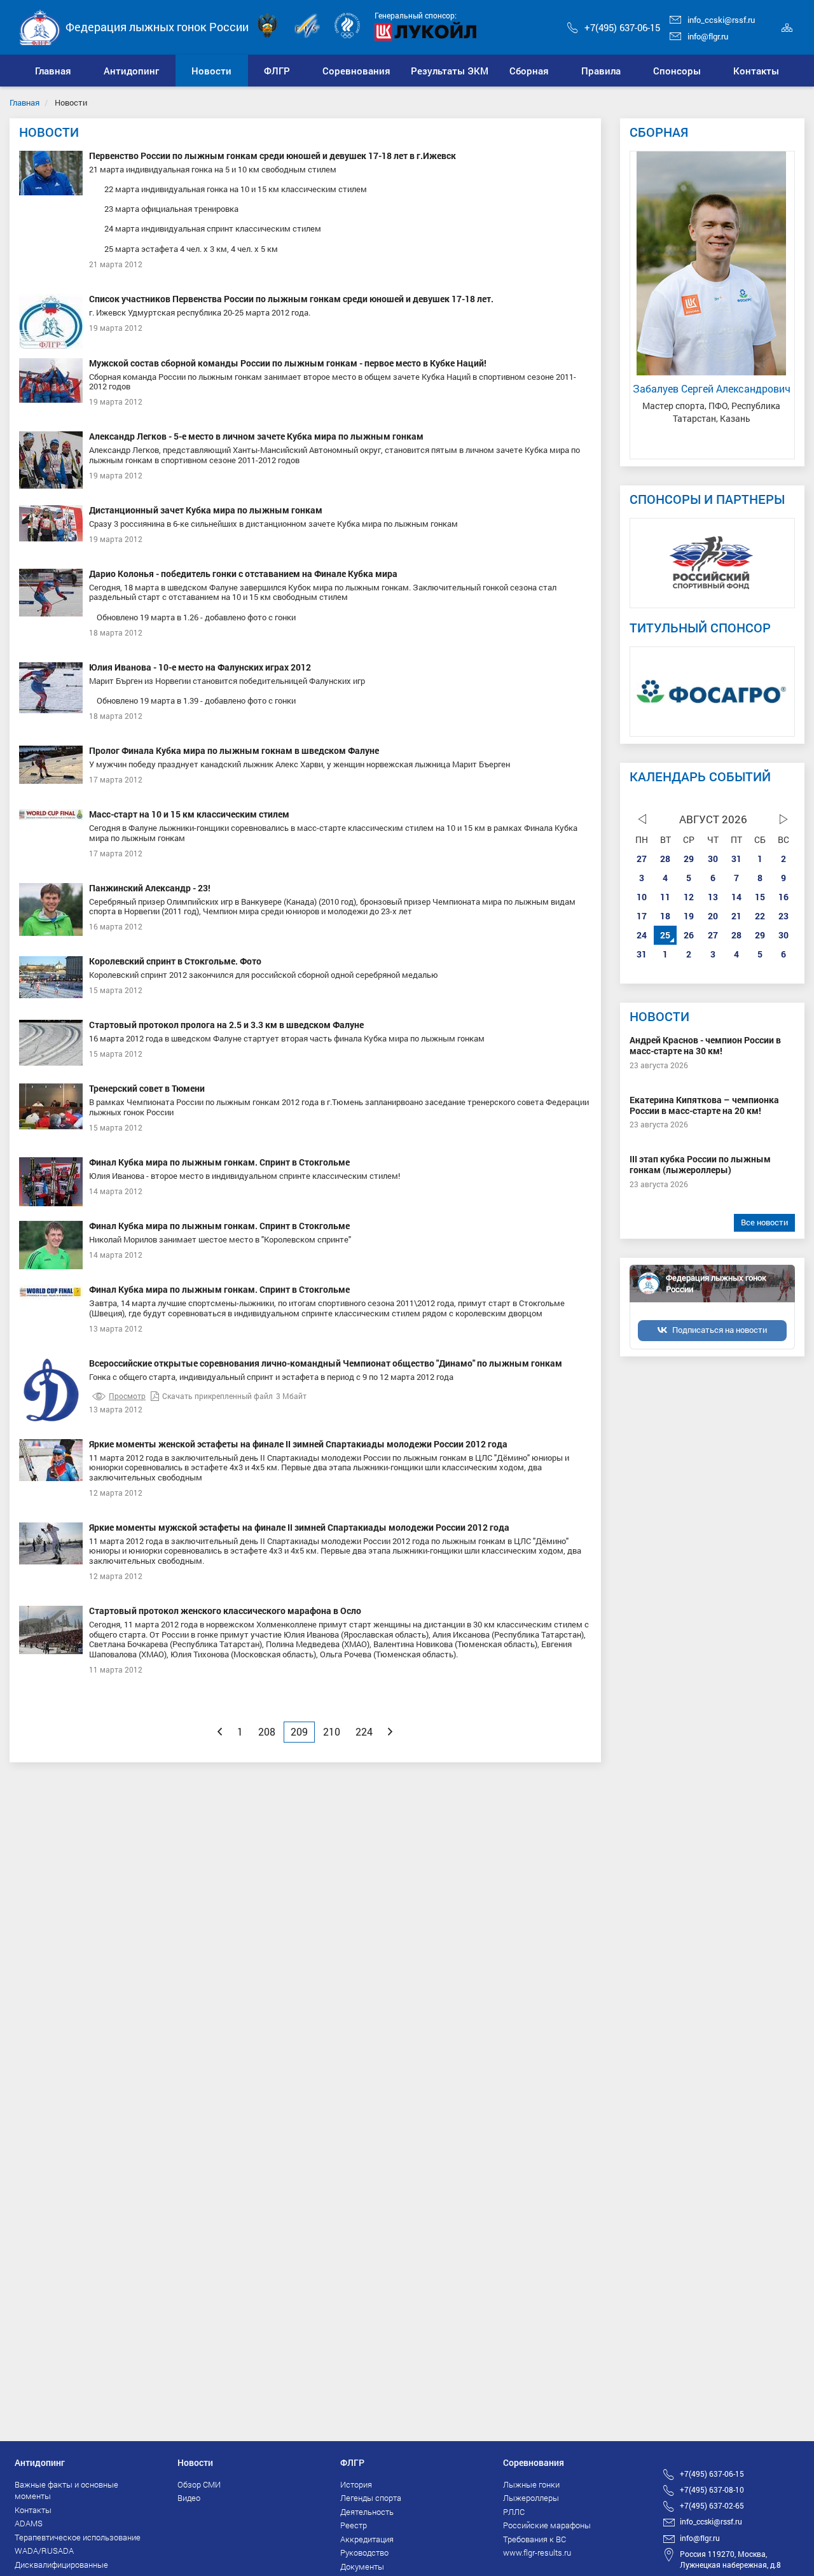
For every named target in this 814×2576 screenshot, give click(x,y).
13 (713, 897)
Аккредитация (367, 2539)
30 (713, 859)
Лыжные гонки (531, 2484)
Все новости (764, 1222)
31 (736, 859)
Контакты (33, 2510)
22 (760, 916)
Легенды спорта (371, 2498)
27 (642, 859)
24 (642, 935)
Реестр (354, 2525)
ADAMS (29, 2523)
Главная (24, 102)
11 (665, 897)
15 (760, 897)
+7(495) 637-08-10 (712, 2489)
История (356, 2484)
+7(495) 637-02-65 (712, 2505)
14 (736, 897)
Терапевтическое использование (78, 2537)
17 (642, 916)
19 (689, 916)
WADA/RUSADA (44, 2551)
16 (783, 897)
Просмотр (127, 1396)
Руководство (364, 2552)
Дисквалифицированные (61, 2565)
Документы (362, 2566)
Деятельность (367, 2512)
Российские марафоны (547, 2525)
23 (783, 916)
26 (689, 935)
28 (665, 859)
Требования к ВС (535, 2539)
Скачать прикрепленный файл (217, 1396)
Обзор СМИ (199, 2484)
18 (665, 916)
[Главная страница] (40, 26)
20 (713, 916)
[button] (132, 71)
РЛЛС (514, 2512)
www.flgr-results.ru (537, 2552)
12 (689, 897)
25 (665, 935)
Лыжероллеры (531, 2498)
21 (736, 916)
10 (642, 897)
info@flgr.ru (708, 36)
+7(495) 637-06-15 (622, 27)
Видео (189, 2498)
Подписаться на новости (720, 1330)
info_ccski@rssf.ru (721, 20)
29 (689, 859)
